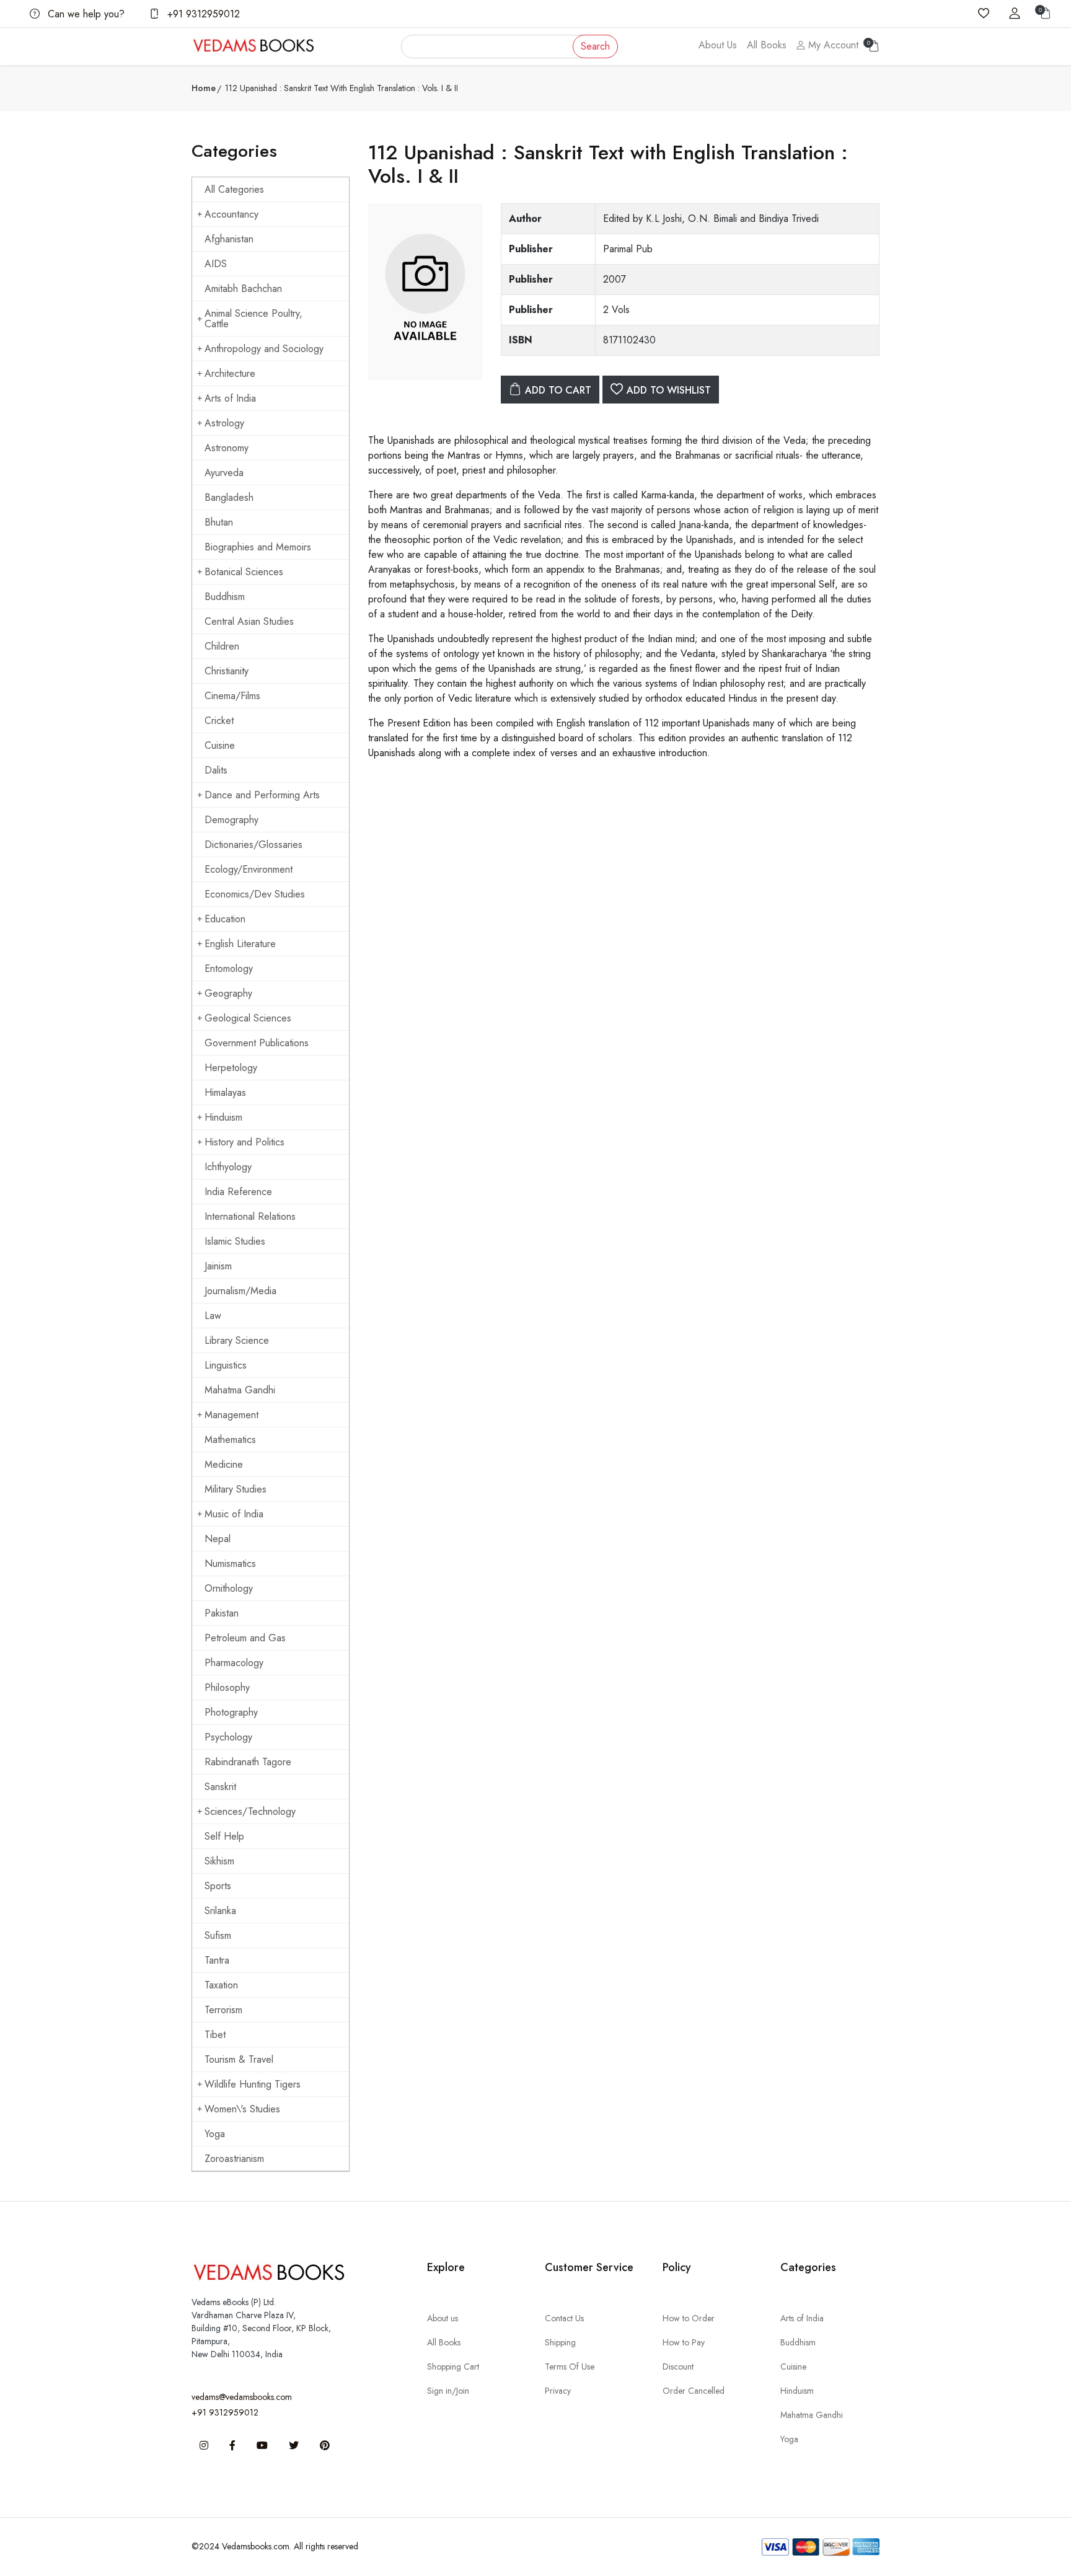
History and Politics (245, 1142)
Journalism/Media (240, 1291)
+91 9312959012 (202, 14)
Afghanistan (229, 239)
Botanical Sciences (244, 572)
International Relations (250, 1216)
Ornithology (229, 1588)
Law (213, 1316)
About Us (718, 45)
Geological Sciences (248, 1018)
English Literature (240, 944)
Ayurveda (224, 473)
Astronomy (227, 448)
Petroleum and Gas (245, 1638)
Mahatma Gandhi (240, 1390)
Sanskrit (220, 1787)
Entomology (229, 968)
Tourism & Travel (239, 2059)
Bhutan (219, 522)
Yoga (215, 2134)
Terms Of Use (570, 2366)
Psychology (228, 1737)
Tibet (215, 2035)
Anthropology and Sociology (264, 349)
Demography (231, 820)
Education (225, 919)
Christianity (227, 671)
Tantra (217, 1960)
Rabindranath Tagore (248, 1762)
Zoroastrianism (234, 2159)
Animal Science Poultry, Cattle (253, 319)
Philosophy (227, 1687)
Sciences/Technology (250, 1811)
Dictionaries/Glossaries (253, 845)
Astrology (224, 423)
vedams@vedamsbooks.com (242, 2397)
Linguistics (226, 1365)
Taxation (221, 1985)
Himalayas (225, 1092)
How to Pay (684, 2342)
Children (222, 646)
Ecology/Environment (249, 869)
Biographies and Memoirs (258, 547)
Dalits (216, 770)
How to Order (689, 2318)
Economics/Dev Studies (255, 894)
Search (595, 46)
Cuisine (220, 745)
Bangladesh (229, 497)
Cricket (219, 721)
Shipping (560, 2342)
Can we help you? (85, 14)
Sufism (218, 1935)
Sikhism (219, 1861)
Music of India (234, 1514)
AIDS (216, 264)
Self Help (224, 1836)
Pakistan (222, 1613)
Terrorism (223, 2010)
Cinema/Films (232, 696)
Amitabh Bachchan (243, 289)
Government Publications (257, 1043)
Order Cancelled (694, 2391)
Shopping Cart (453, 2366)
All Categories (234, 189)
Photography (231, 1712)
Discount (678, 2366)
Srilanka (220, 1911)
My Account (832, 45)
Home (204, 88)
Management (231, 1415)
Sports (218, 1886)
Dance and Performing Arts (262, 795)
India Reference (238, 1192)
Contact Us (564, 2318)
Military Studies (236, 1489)
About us (443, 2318)
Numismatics (230, 1564)
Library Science (237, 1340)
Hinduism (223, 1117)
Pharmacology (234, 1663)
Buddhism (225, 597)
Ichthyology (228, 1167)
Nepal (218, 1539)
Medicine (224, 1464)
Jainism (218, 1266)
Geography (228, 993)
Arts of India (230, 398)
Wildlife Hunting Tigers (253, 2084)
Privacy (558, 2391)
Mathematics (230, 1440)
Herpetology (231, 1068)
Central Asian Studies (249, 621)
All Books (767, 45)
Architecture (230, 373)
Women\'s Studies (242, 2109)
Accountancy (231, 214)
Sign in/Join (448, 2391)
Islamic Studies (235, 1241)
